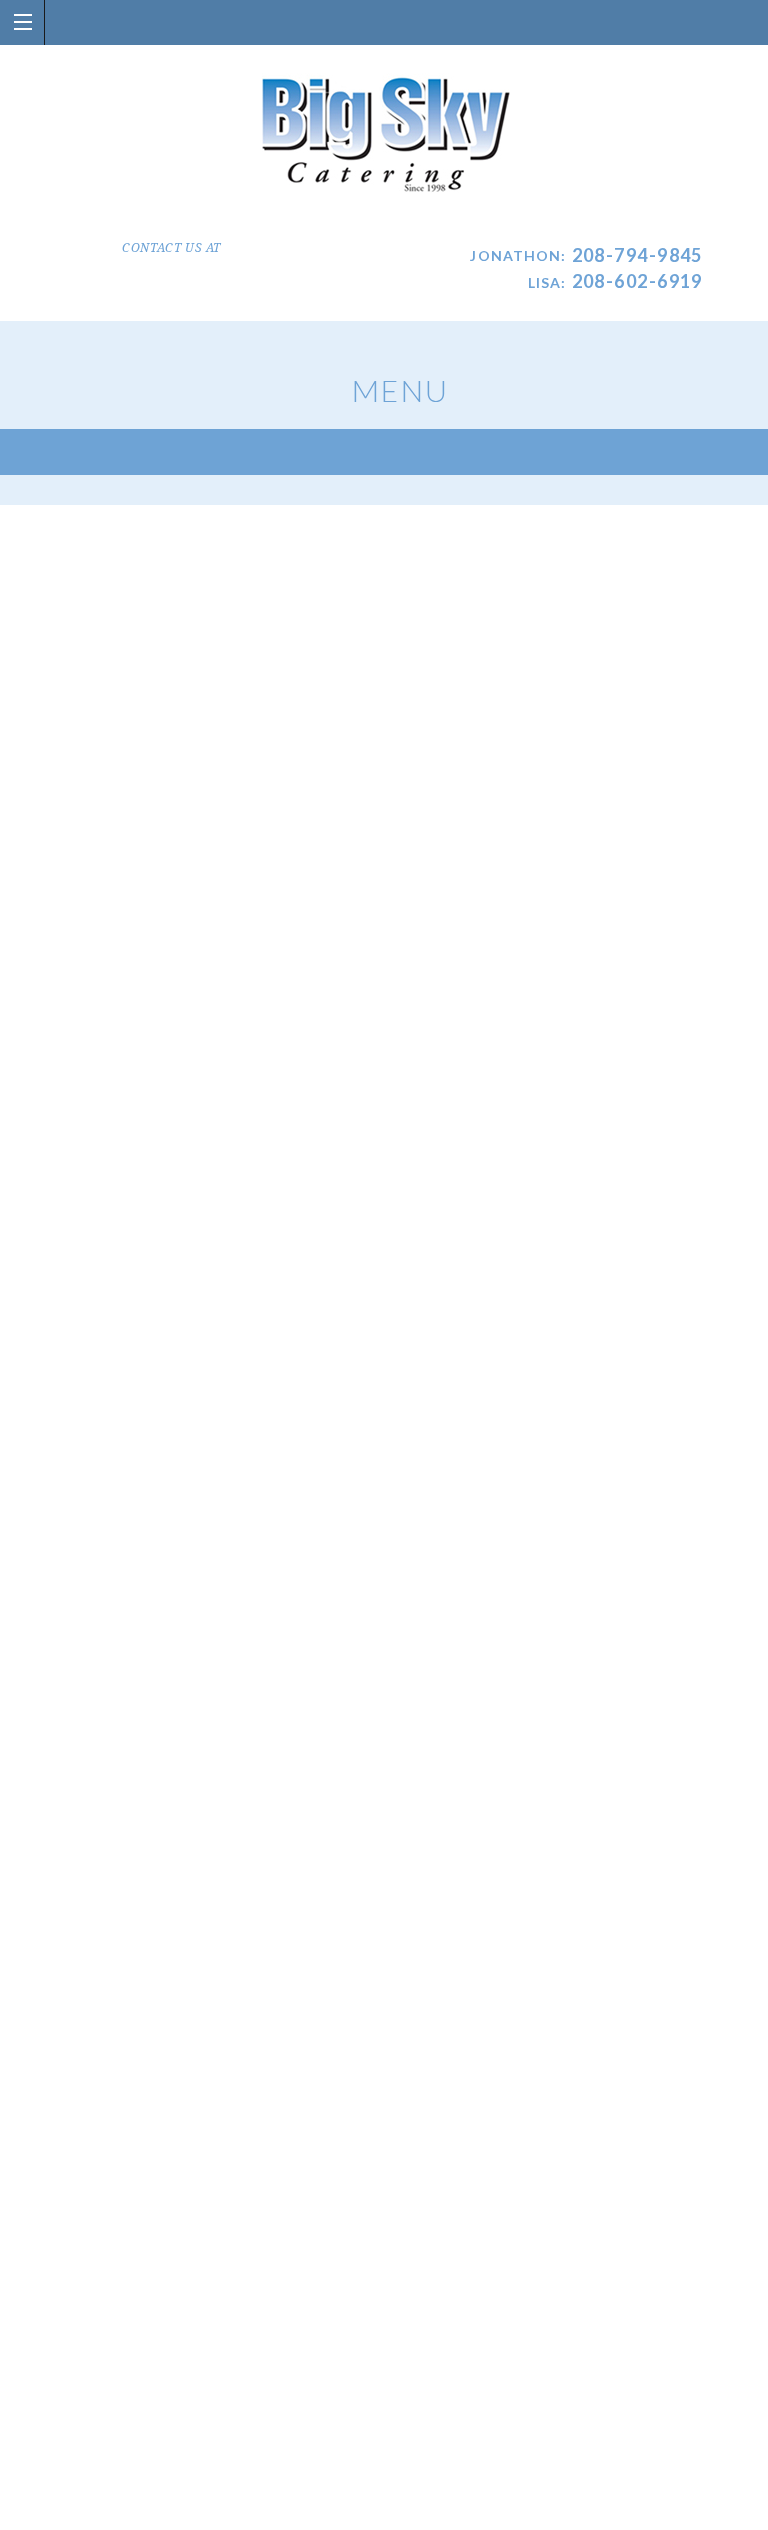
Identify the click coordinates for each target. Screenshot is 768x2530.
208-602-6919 (637, 281)
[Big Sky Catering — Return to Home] (384, 136)
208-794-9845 (637, 255)
